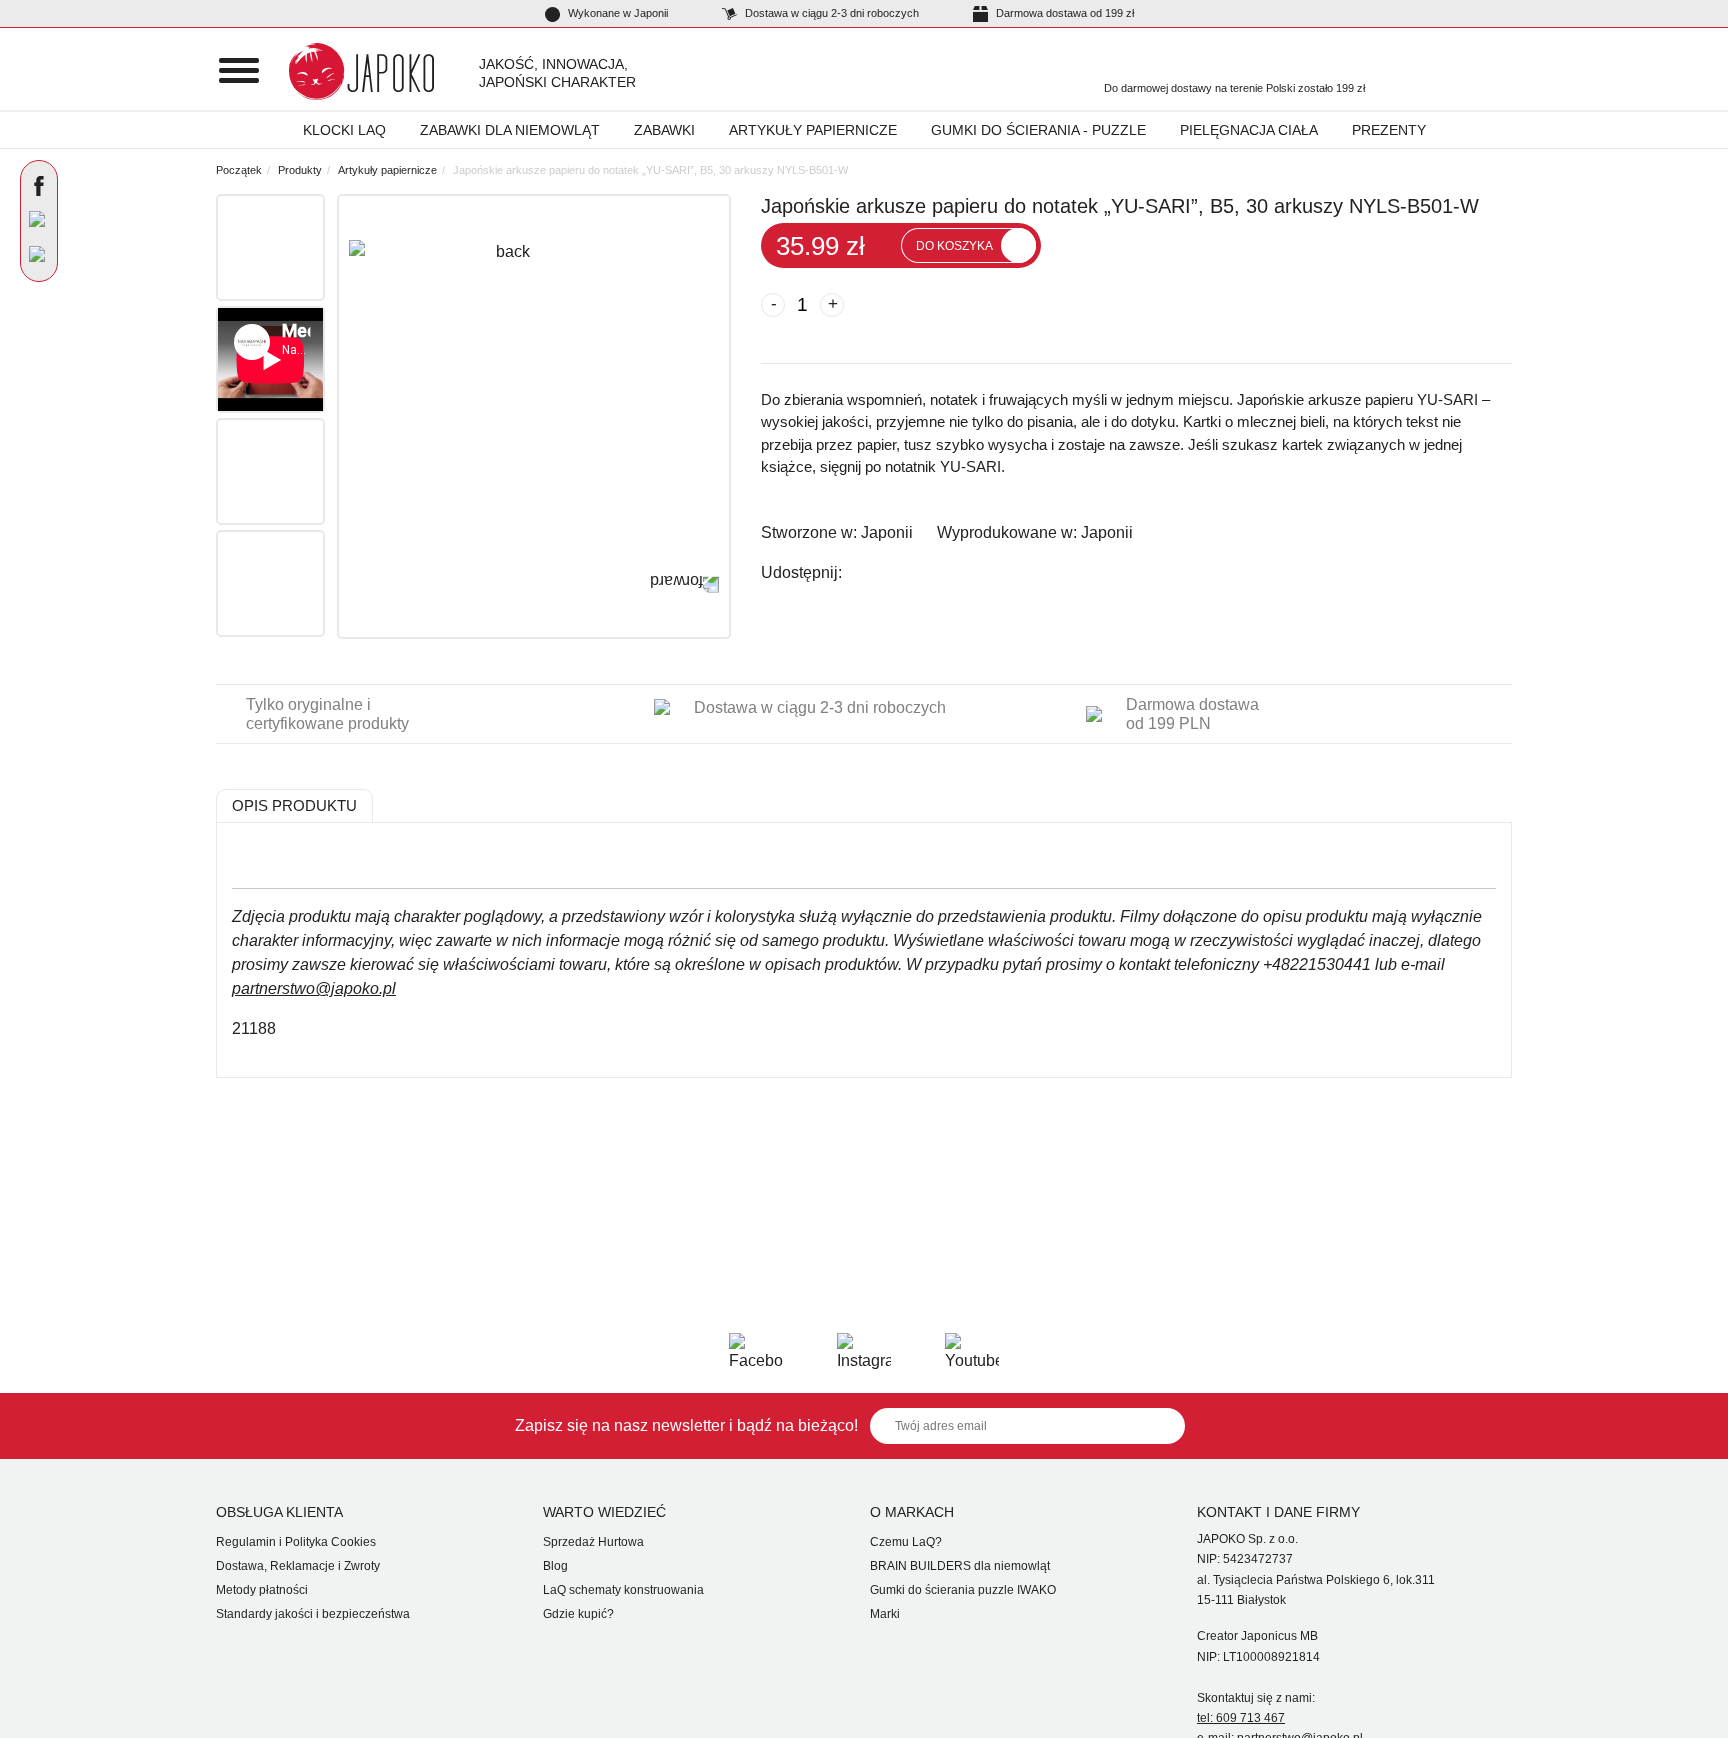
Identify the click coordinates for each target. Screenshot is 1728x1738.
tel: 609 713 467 (1241, 1718)
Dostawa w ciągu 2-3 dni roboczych (830, 13)
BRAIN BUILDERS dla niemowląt (960, 1566)
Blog (555, 1566)
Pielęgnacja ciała (1249, 130)
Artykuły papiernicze (813, 130)
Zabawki (664, 130)
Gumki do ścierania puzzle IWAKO (963, 1590)
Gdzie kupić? (578, 1614)
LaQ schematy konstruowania (623, 1590)
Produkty (300, 170)
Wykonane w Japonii (616, 13)
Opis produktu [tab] (294, 805)
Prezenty (1389, 130)
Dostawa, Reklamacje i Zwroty (298, 1566)
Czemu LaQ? (906, 1542)
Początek (239, 170)
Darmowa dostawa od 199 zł (1063, 13)
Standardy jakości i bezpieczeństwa (313, 1614)
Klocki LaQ (344, 130)
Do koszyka (954, 246)
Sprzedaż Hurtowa (593, 1542)
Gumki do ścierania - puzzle (1038, 130)
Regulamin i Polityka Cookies (296, 1542)
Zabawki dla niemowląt (510, 130)
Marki (885, 1614)
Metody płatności (262, 1590)
